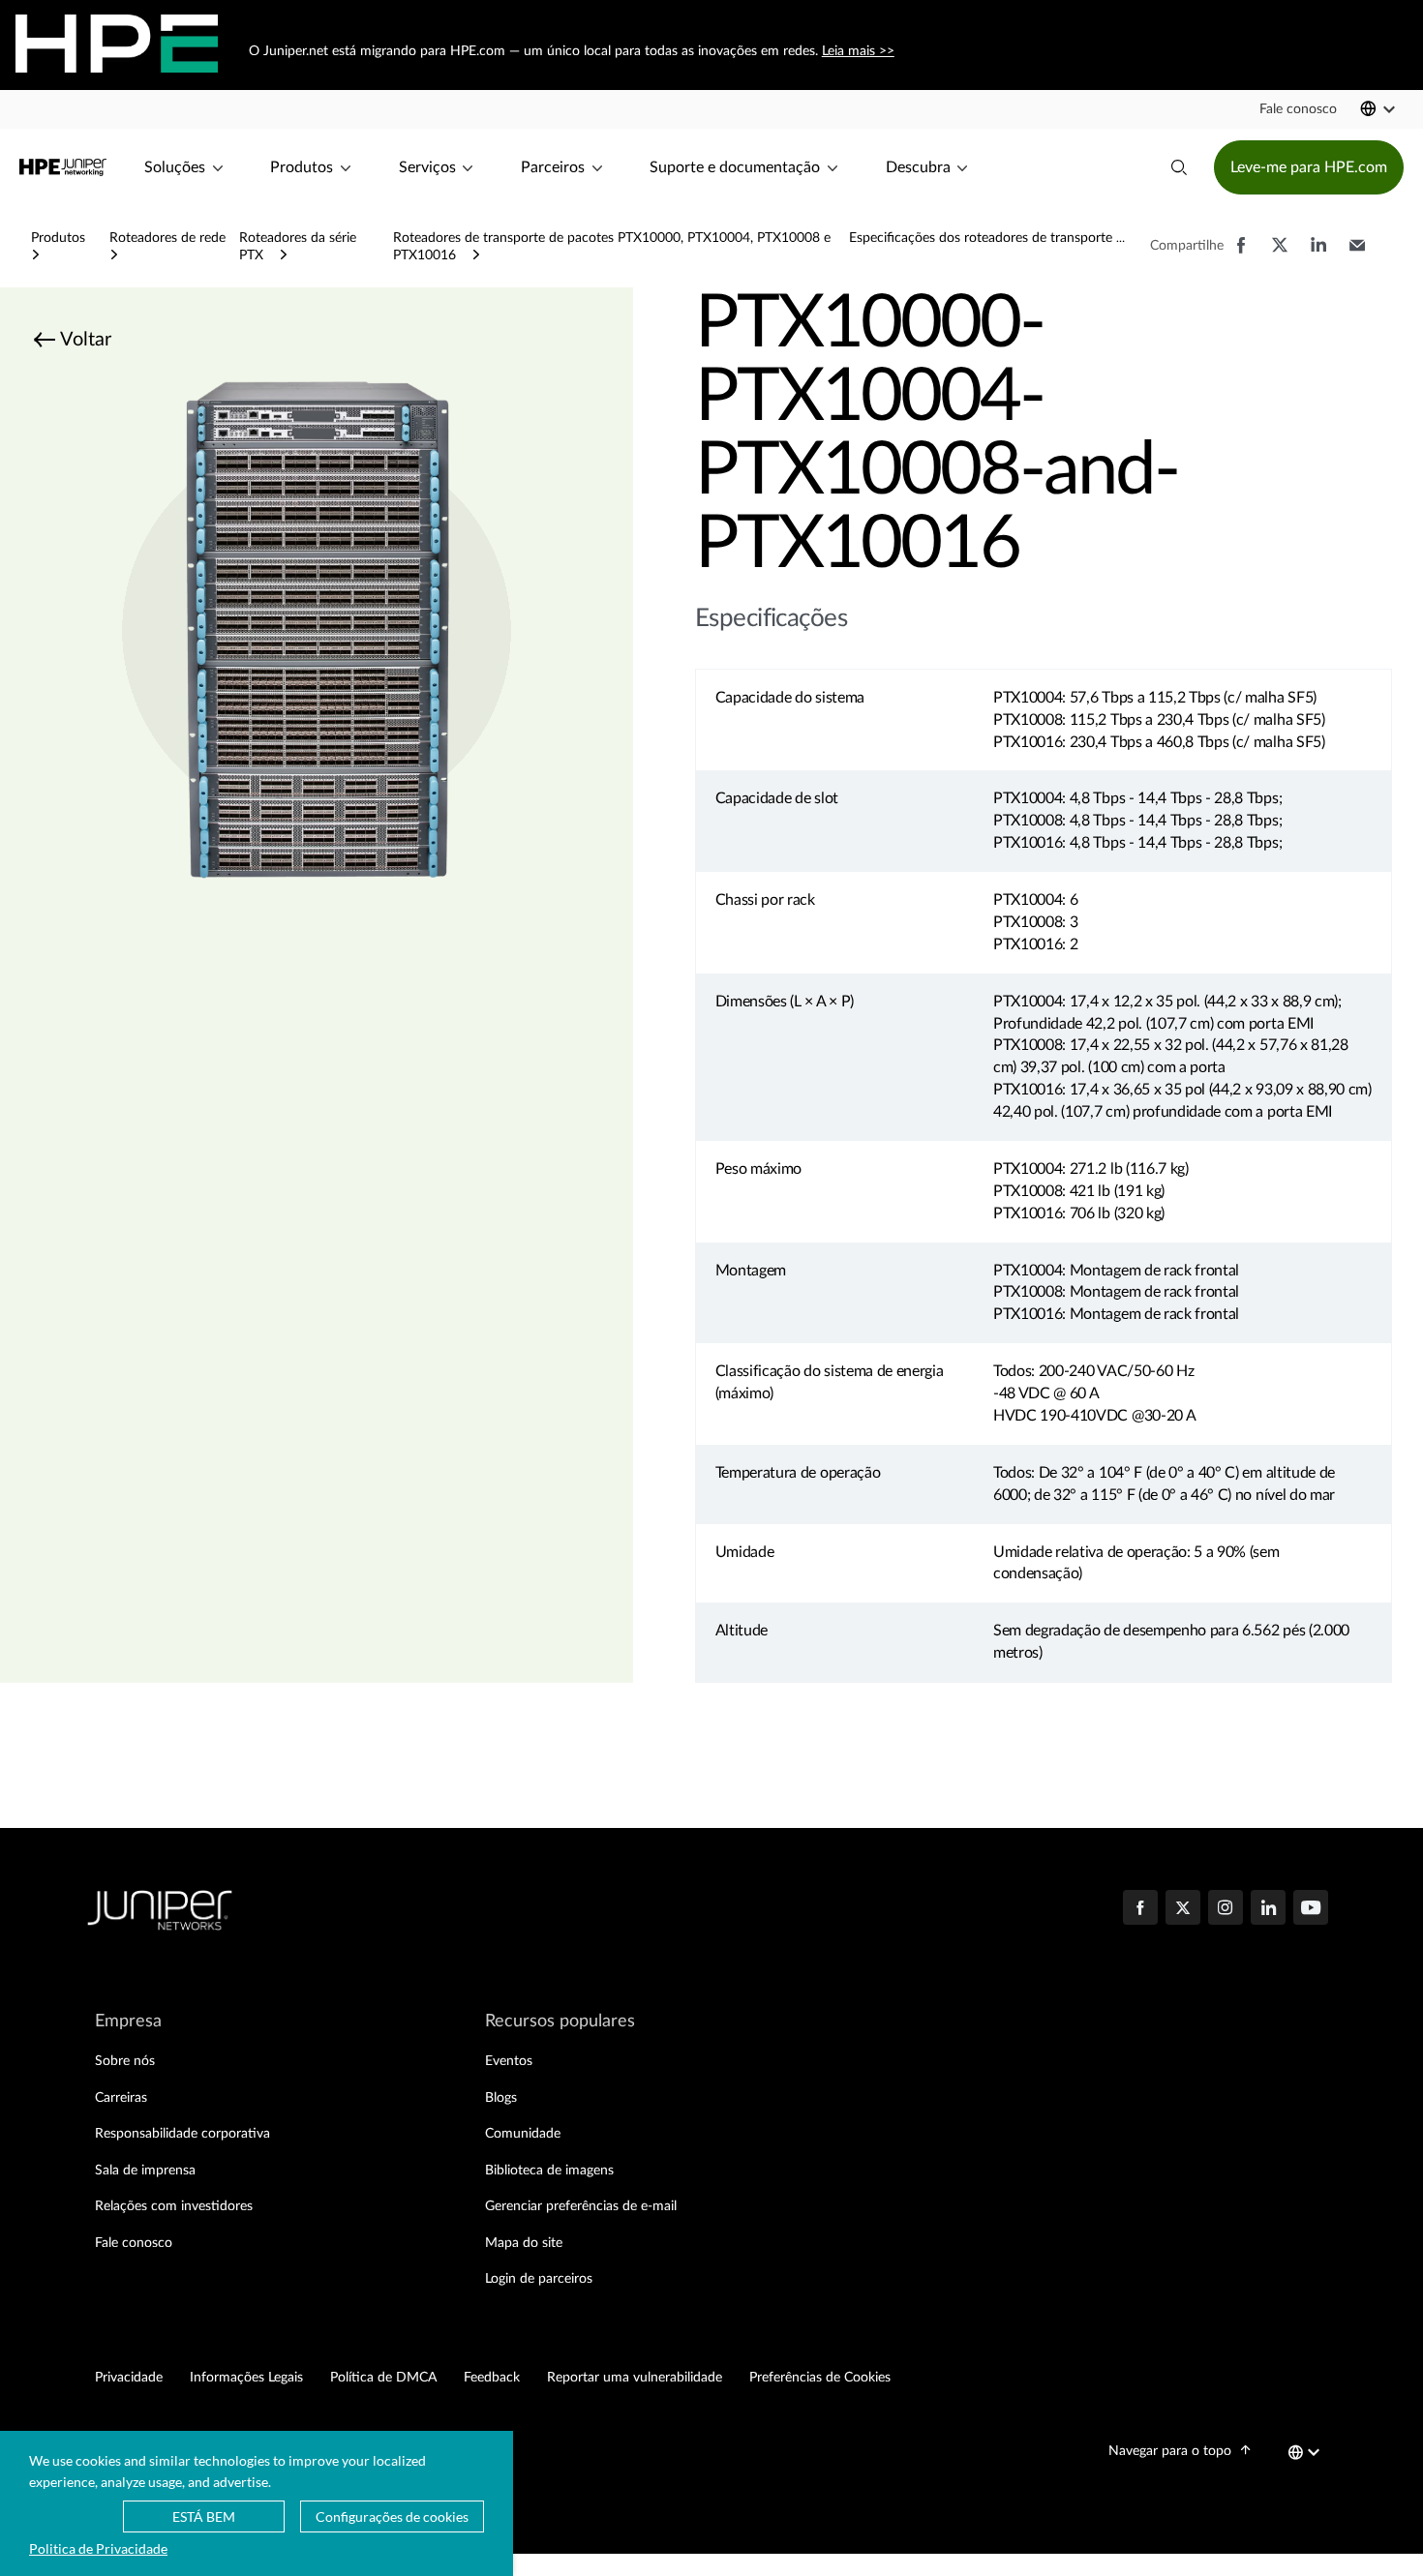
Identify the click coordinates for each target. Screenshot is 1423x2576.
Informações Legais (246, 2378)
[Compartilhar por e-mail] (1357, 255)
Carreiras (121, 2098)
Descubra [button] (918, 167)
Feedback (492, 2378)
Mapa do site (524, 2243)
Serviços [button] (427, 167)
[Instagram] (1226, 1909)
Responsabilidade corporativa (182, 2134)
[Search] (1179, 167)
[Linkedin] (1268, 1909)
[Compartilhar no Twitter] (1280, 255)
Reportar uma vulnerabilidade (635, 2378)
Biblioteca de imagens (549, 2171)
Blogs (501, 2098)
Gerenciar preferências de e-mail (581, 2206)
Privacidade (129, 2378)
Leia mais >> (857, 51)
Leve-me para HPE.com (1309, 167)
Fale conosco (134, 2243)
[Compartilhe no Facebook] (1241, 255)
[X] (1183, 1909)
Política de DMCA (383, 2378)
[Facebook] (1140, 1909)
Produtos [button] (302, 167)
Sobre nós (125, 2061)
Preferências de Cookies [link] (820, 2378)
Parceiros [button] (553, 167)
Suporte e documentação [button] (735, 167)
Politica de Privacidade (98, 2548)
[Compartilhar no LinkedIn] (1318, 255)
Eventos (509, 2061)
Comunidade (523, 2134)
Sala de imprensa (145, 2171)
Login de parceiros (539, 2279)
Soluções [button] (175, 167)
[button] (1298, 109)
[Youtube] (1311, 1909)
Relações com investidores (174, 2206)
